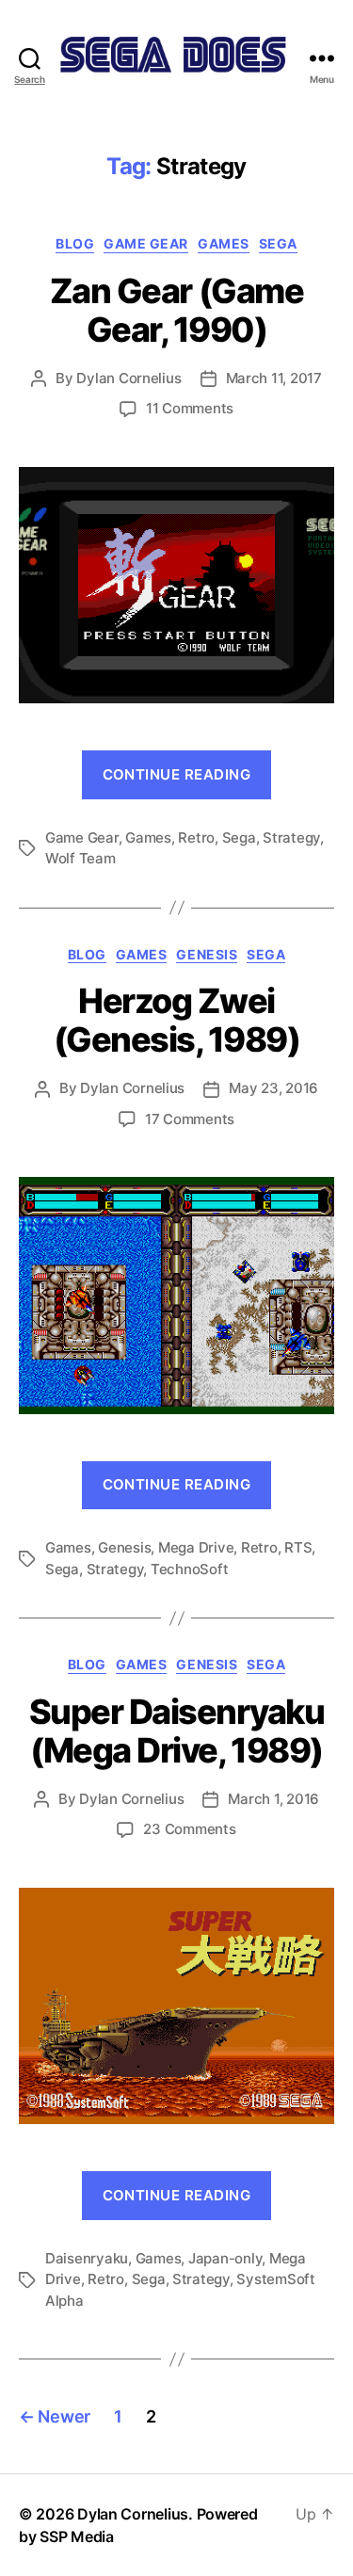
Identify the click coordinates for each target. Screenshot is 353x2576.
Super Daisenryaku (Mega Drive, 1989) (177, 1731)
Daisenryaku (87, 2258)
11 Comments (190, 408)
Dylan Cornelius (128, 378)
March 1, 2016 (273, 1799)
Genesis (207, 954)
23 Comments (189, 1829)
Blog (75, 243)
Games (224, 243)
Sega (278, 243)
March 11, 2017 (274, 378)
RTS (298, 1547)
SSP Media (77, 2536)
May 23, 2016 (273, 1088)
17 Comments (190, 1119)
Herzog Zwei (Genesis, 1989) (177, 1020)
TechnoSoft (189, 1569)
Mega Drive (196, 1547)
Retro (196, 837)
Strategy (291, 837)
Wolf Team (80, 858)
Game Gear (146, 243)
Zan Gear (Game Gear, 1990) (176, 310)
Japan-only (225, 2258)
